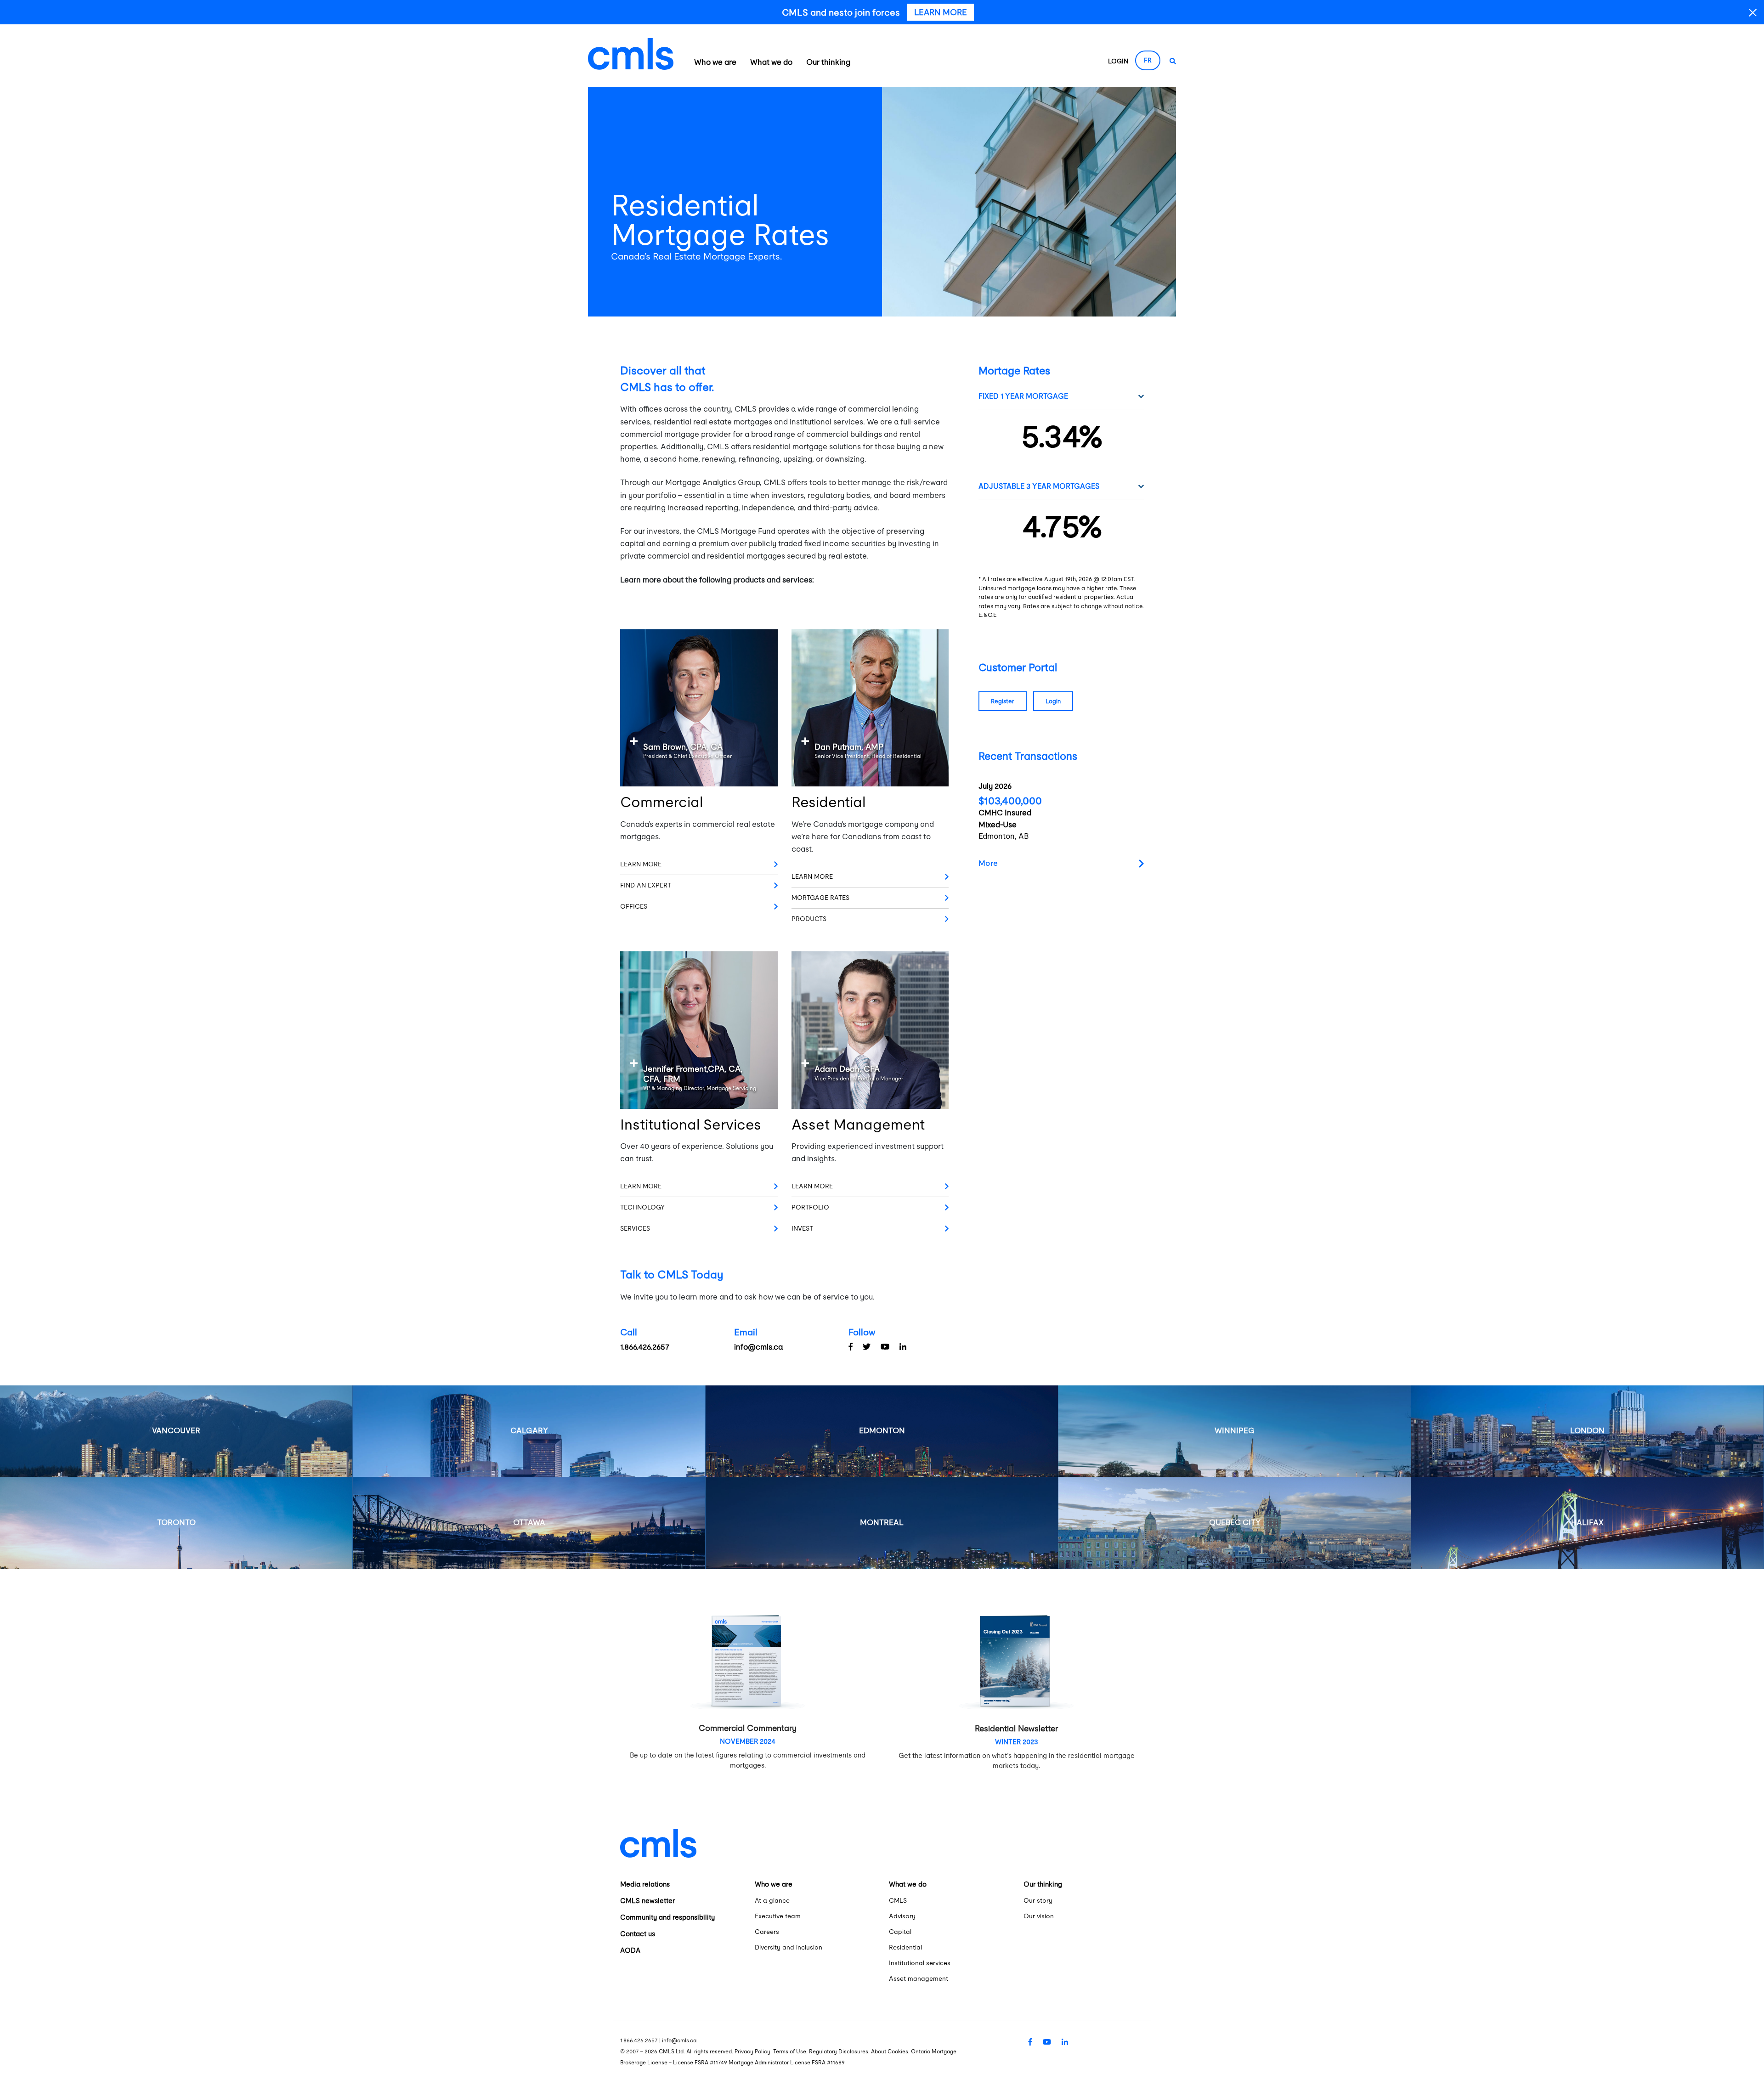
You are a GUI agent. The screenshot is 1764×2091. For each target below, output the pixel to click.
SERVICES (635, 1228)
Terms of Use (790, 2051)
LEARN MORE (641, 864)
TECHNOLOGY (642, 1207)
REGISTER (1003, 701)
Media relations (645, 1884)
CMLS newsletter (647, 1901)
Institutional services (920, 1963)
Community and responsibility (667, 1917)
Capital (900, 1932)
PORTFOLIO (810, 1207)
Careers (767, 1932)
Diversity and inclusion (789, 1947)
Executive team (778, 1916)
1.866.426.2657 (645, 1347)
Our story (1038, 1900)
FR (1148, 60)
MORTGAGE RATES (820, 898)
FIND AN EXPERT (646, 885)
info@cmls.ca (758, 1347)
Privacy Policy (752, 2051)
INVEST (802, 1228)
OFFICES (634, 906)
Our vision (1039, 1916)
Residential (905, 1947)
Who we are (715, 62)
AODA (630, 1950)
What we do (771, 62)
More (988, 863)
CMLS (898, 1900)
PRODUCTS (809, 919)
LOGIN (1118, 61)
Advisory (902, 1916)
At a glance (772, 1900)
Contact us (638, 1934)
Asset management (919, 1978)
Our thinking (828, 62)
